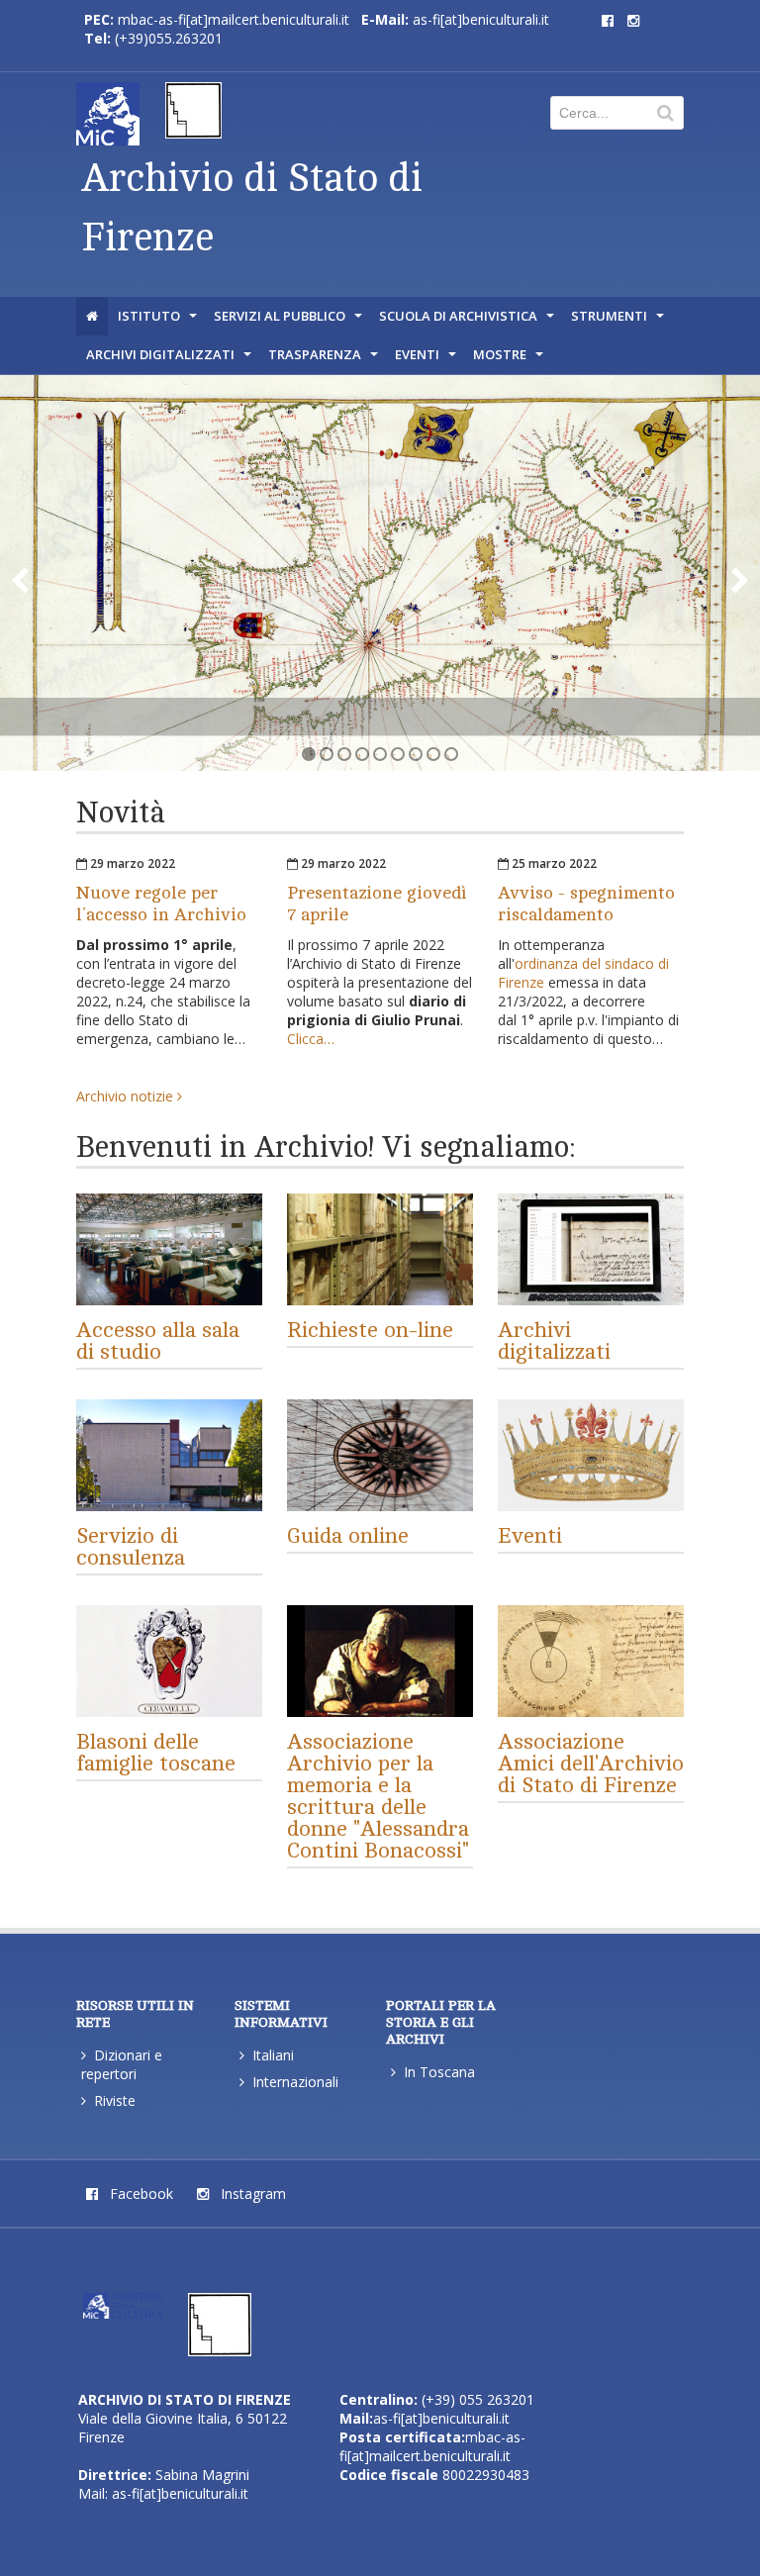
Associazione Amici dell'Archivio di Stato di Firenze (591, 1764)
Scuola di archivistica (469, 321)
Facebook (140, 2194)
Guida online (348, 1536)
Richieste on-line (370, 1330)
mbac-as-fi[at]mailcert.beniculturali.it (234, 19)
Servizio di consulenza (131, 1547)
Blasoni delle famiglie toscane (156, 1753)
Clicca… (311, 1039)
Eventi (427, 359)
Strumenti (619, 321)
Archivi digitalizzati (171, 359)
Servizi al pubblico (290, 321)
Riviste (115, 2100)
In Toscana (439, 2072)
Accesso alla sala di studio (158, 1341)
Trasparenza (325, 359)
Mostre (510, 359)
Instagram (251, 2194)
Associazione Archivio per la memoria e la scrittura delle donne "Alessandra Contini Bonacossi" (378, 1796)
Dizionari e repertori (122, 2064)
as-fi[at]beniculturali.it (481, 19)
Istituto (159, 321)
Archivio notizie (127, 1096)
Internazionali (295, 2082)
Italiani (273, 2055)
